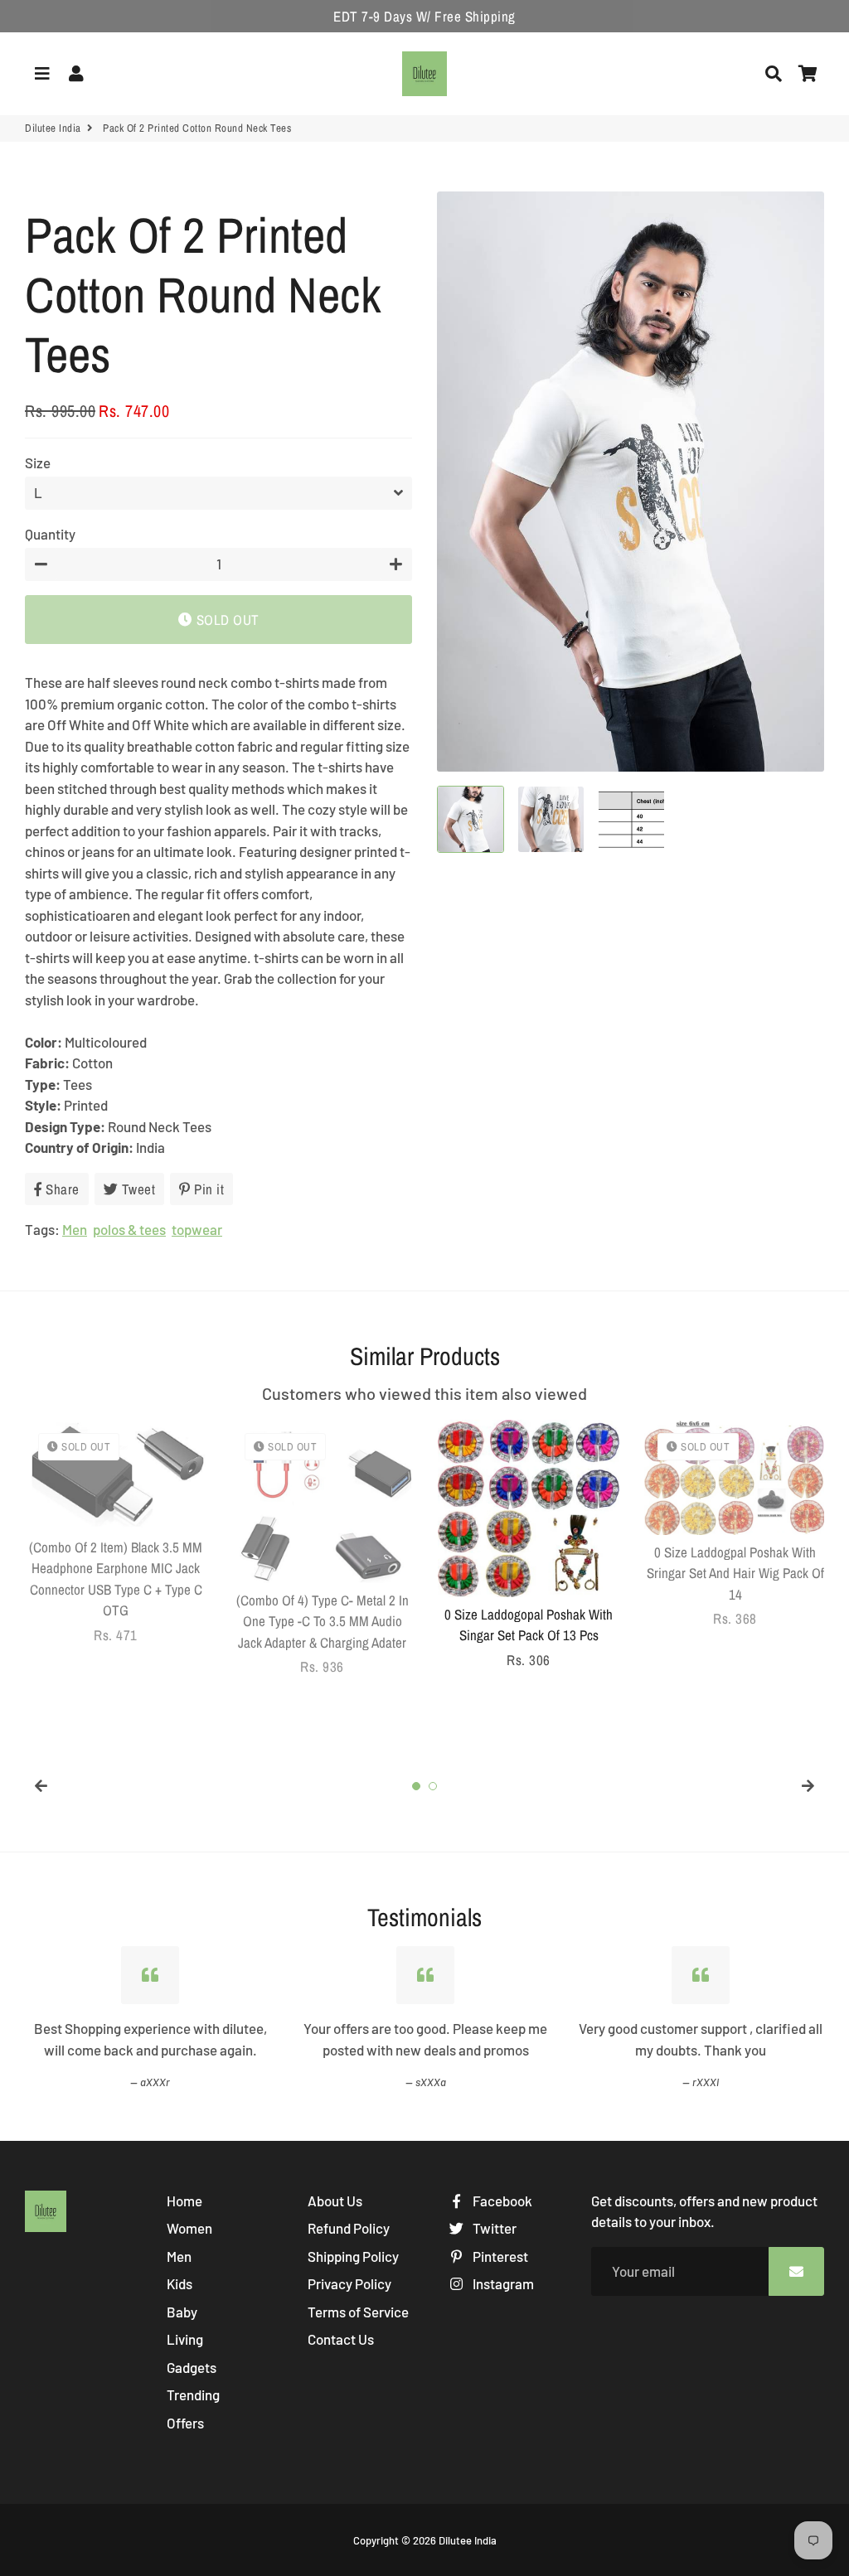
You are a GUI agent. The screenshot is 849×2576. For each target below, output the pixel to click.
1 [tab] (416, 1786)
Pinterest (499, 2256)
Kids (180, 2283)
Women (189, 2228)
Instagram (502, 2283)
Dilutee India (53, 128)
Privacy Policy (349, 2283)
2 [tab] (433, 1786)
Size (38, 462)
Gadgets (192, 2367)
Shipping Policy (353, 2256)
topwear (197, 1229)
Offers (185, 2423)
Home (184, 2201)
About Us (335, 2201)
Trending (193, 2394)
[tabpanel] (116, 1533)
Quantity (50, 534)
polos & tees (129, 1229)
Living (185, 2339)
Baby (182, 2312)
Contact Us (341, 2339)
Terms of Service (358, 2312)
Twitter (493, 2228)
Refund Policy (349, 2228)
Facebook (501, 2201)
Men (75, 1229)
